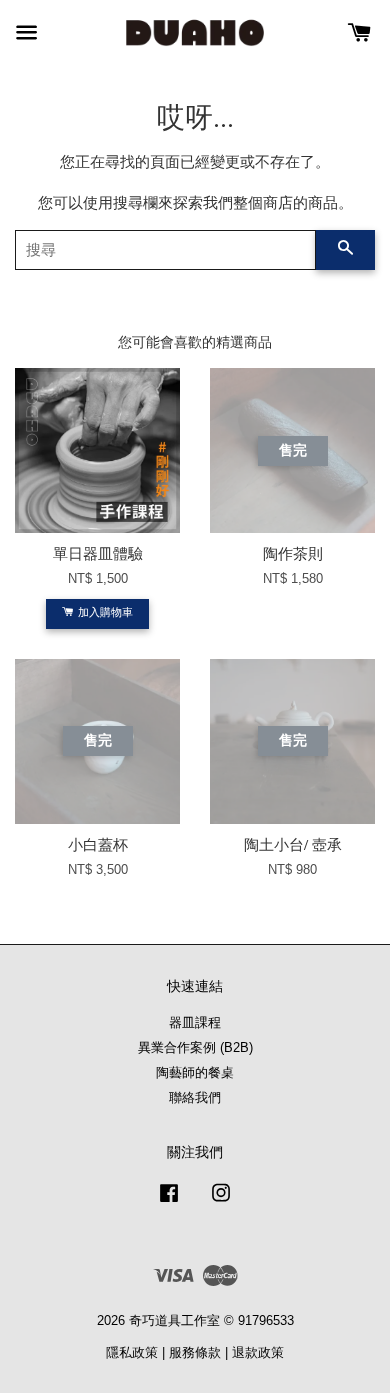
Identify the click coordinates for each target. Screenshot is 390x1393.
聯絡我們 (195, 1097)
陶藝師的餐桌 (195, 1072)
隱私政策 (132, 1352)
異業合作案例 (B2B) (195, 1047)
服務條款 (195, 1352)
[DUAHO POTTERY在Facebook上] (169, 1202)
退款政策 (258, 1352)
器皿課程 (195, 1022)
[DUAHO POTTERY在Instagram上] (221, 1202)
